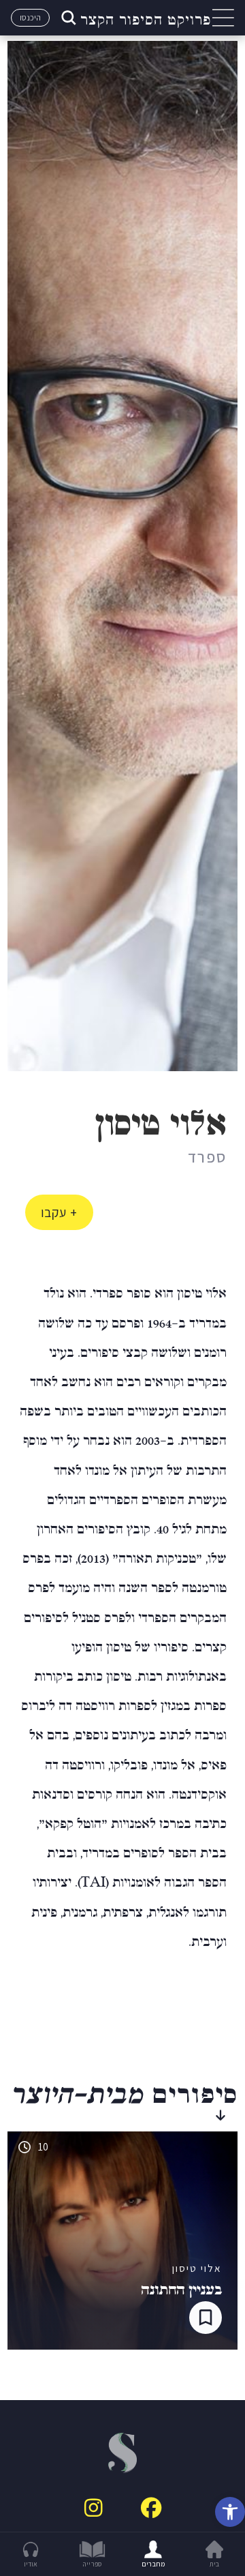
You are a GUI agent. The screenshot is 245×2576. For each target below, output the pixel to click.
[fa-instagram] (94, 2508)
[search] (67, 18)
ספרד (207, 1156)
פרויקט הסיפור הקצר (146, 18)
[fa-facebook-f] (151, 2508)
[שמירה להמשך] (206, 2318)
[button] (230, 2512)
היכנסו (30, 17)
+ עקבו (59, 1212)
